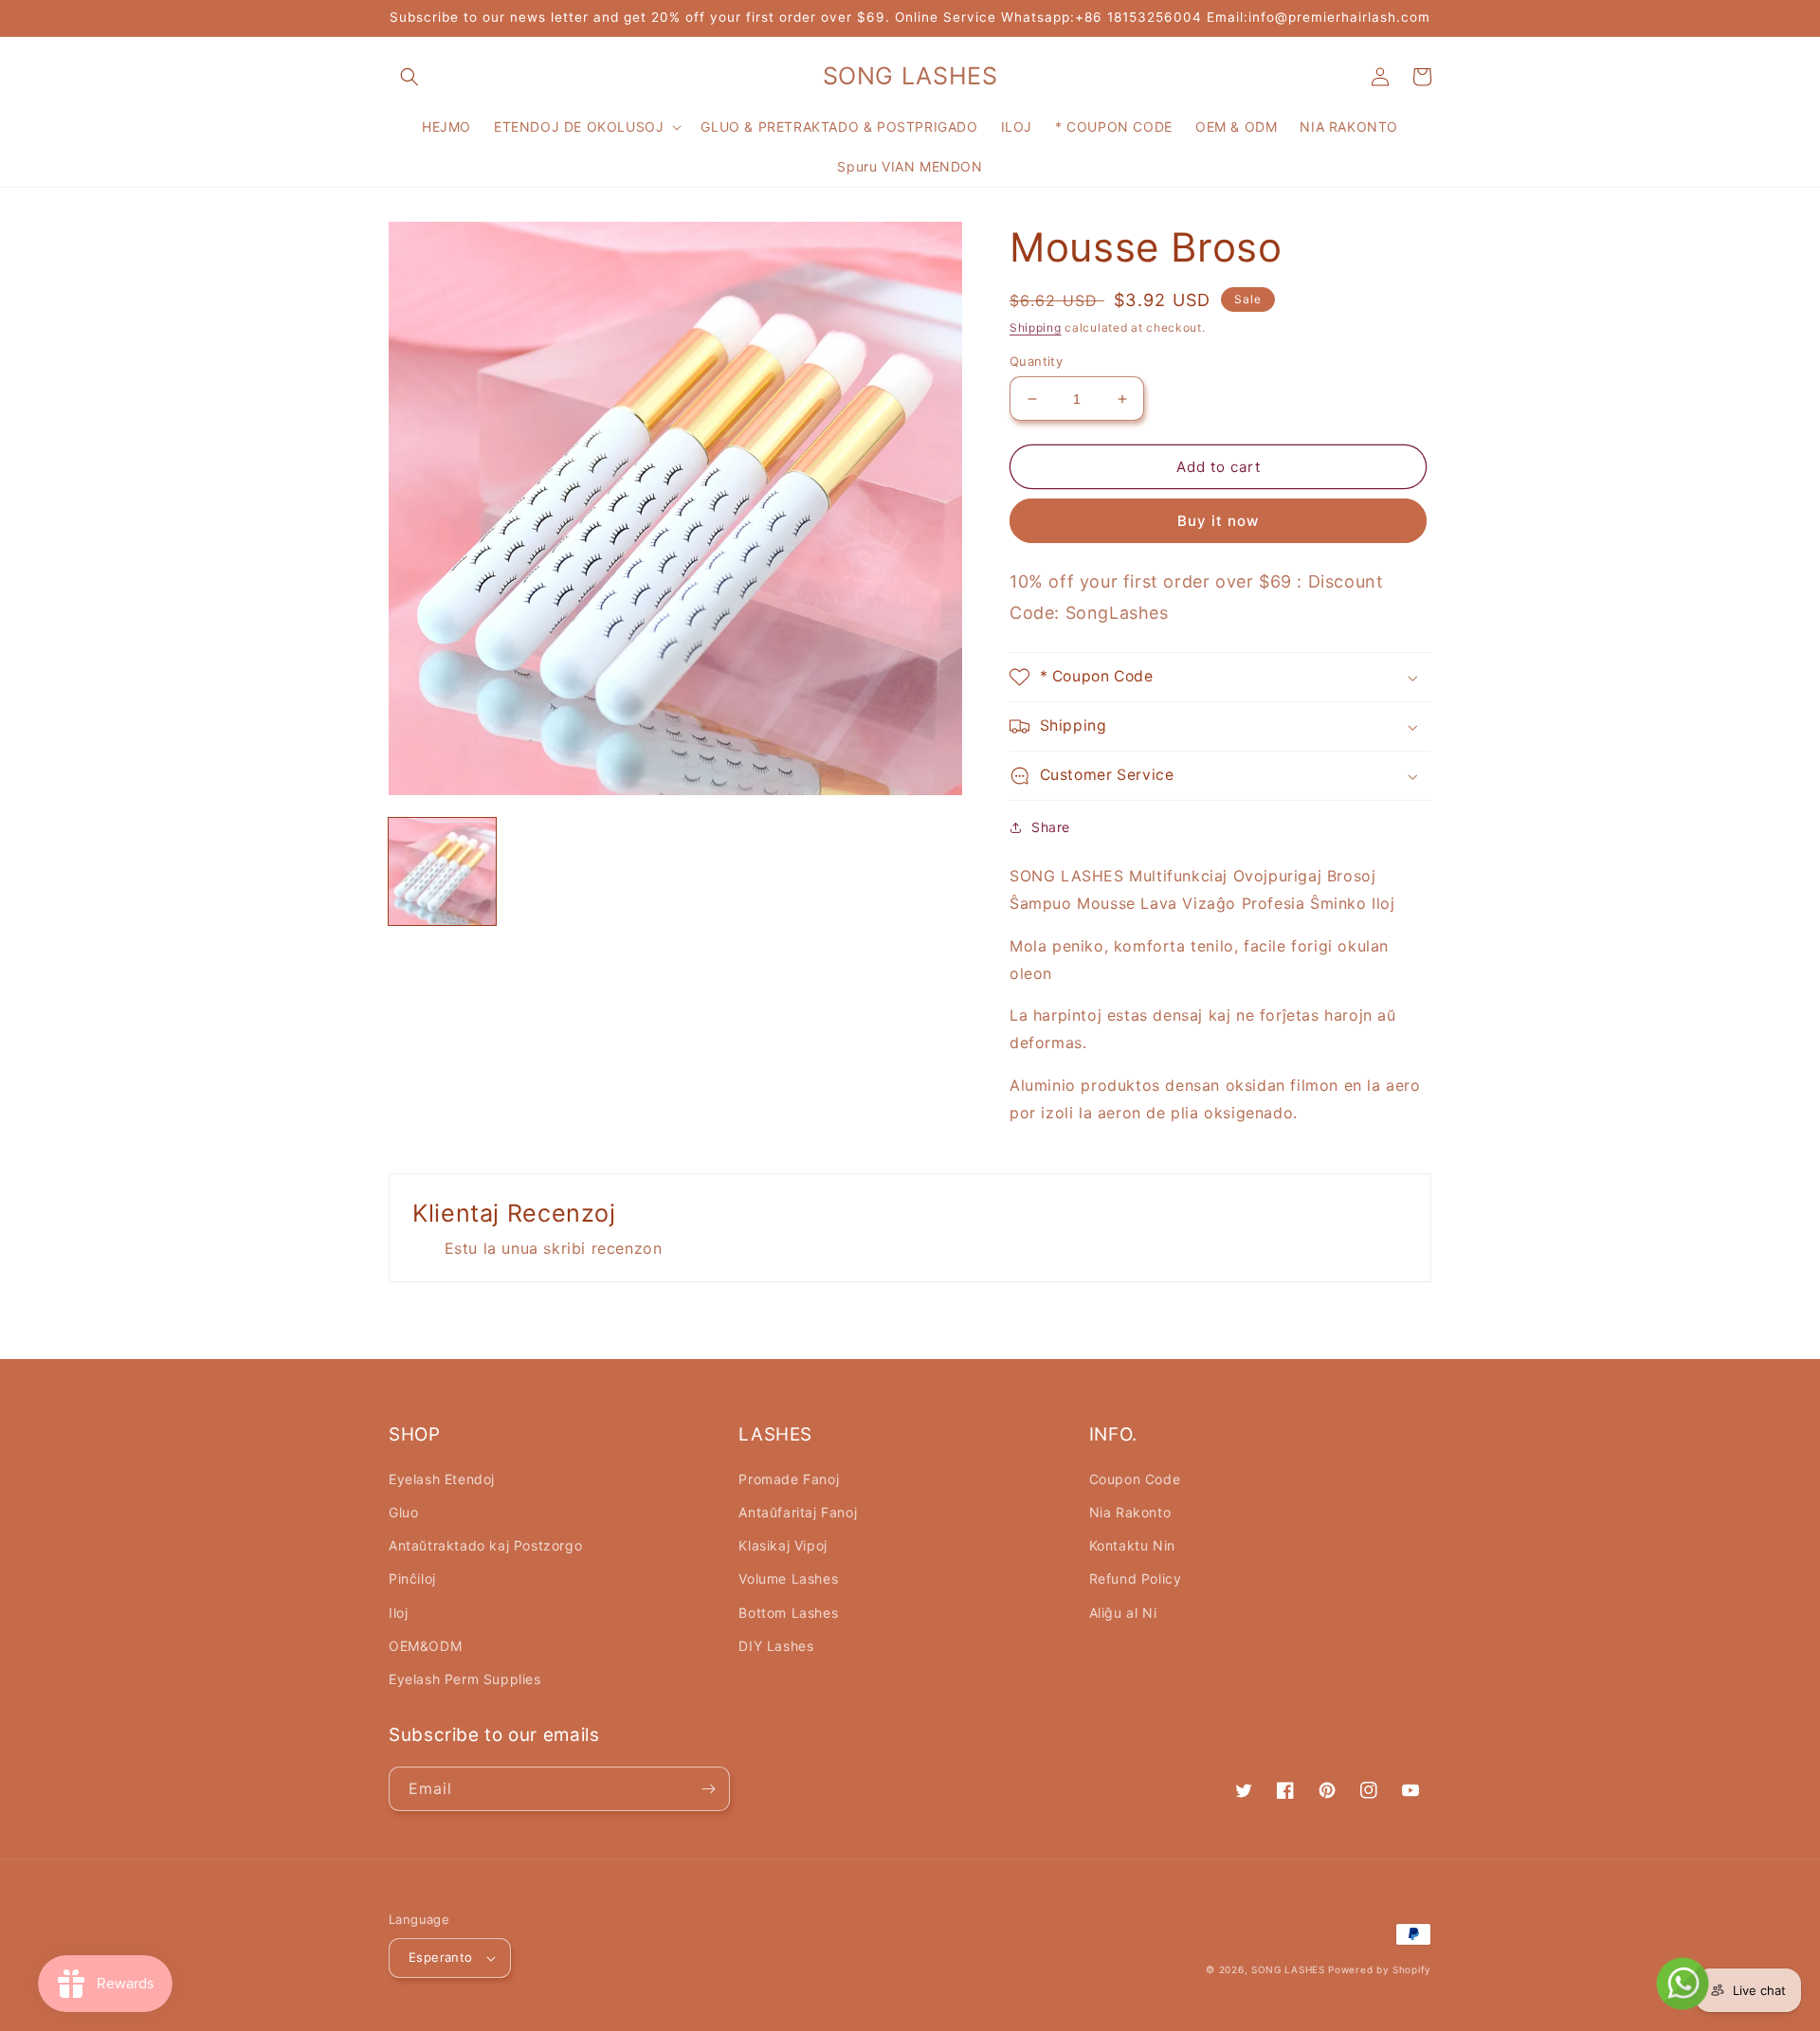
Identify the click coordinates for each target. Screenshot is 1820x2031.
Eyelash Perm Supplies (465, 1679)
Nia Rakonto (1130, 1512)
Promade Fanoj (789, 1479)
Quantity (1036, 361)
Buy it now (1218, 521)
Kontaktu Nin (1132, 1545)
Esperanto (441, 1957)
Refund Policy (1136, 1578)
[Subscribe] (708, 1789)
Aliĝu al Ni (1123, 1613)
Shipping (1036, 327)
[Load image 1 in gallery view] (442, 871)
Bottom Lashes (788, 1613)
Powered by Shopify (1380, 1969)
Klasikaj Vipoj (783, 1545)
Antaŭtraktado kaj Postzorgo (485, 1545)
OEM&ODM (425, 1646)
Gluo (403, 1512)
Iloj (398, 1613)
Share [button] (1051, 827)
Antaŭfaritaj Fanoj (798, 1512)
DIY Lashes (776, 1646)
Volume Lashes (788, 1578)
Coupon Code (1135, 1479)
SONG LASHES (1288, 1969)
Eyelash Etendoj (442, 1479)
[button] (409, 77)
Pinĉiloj (412, 1578)
